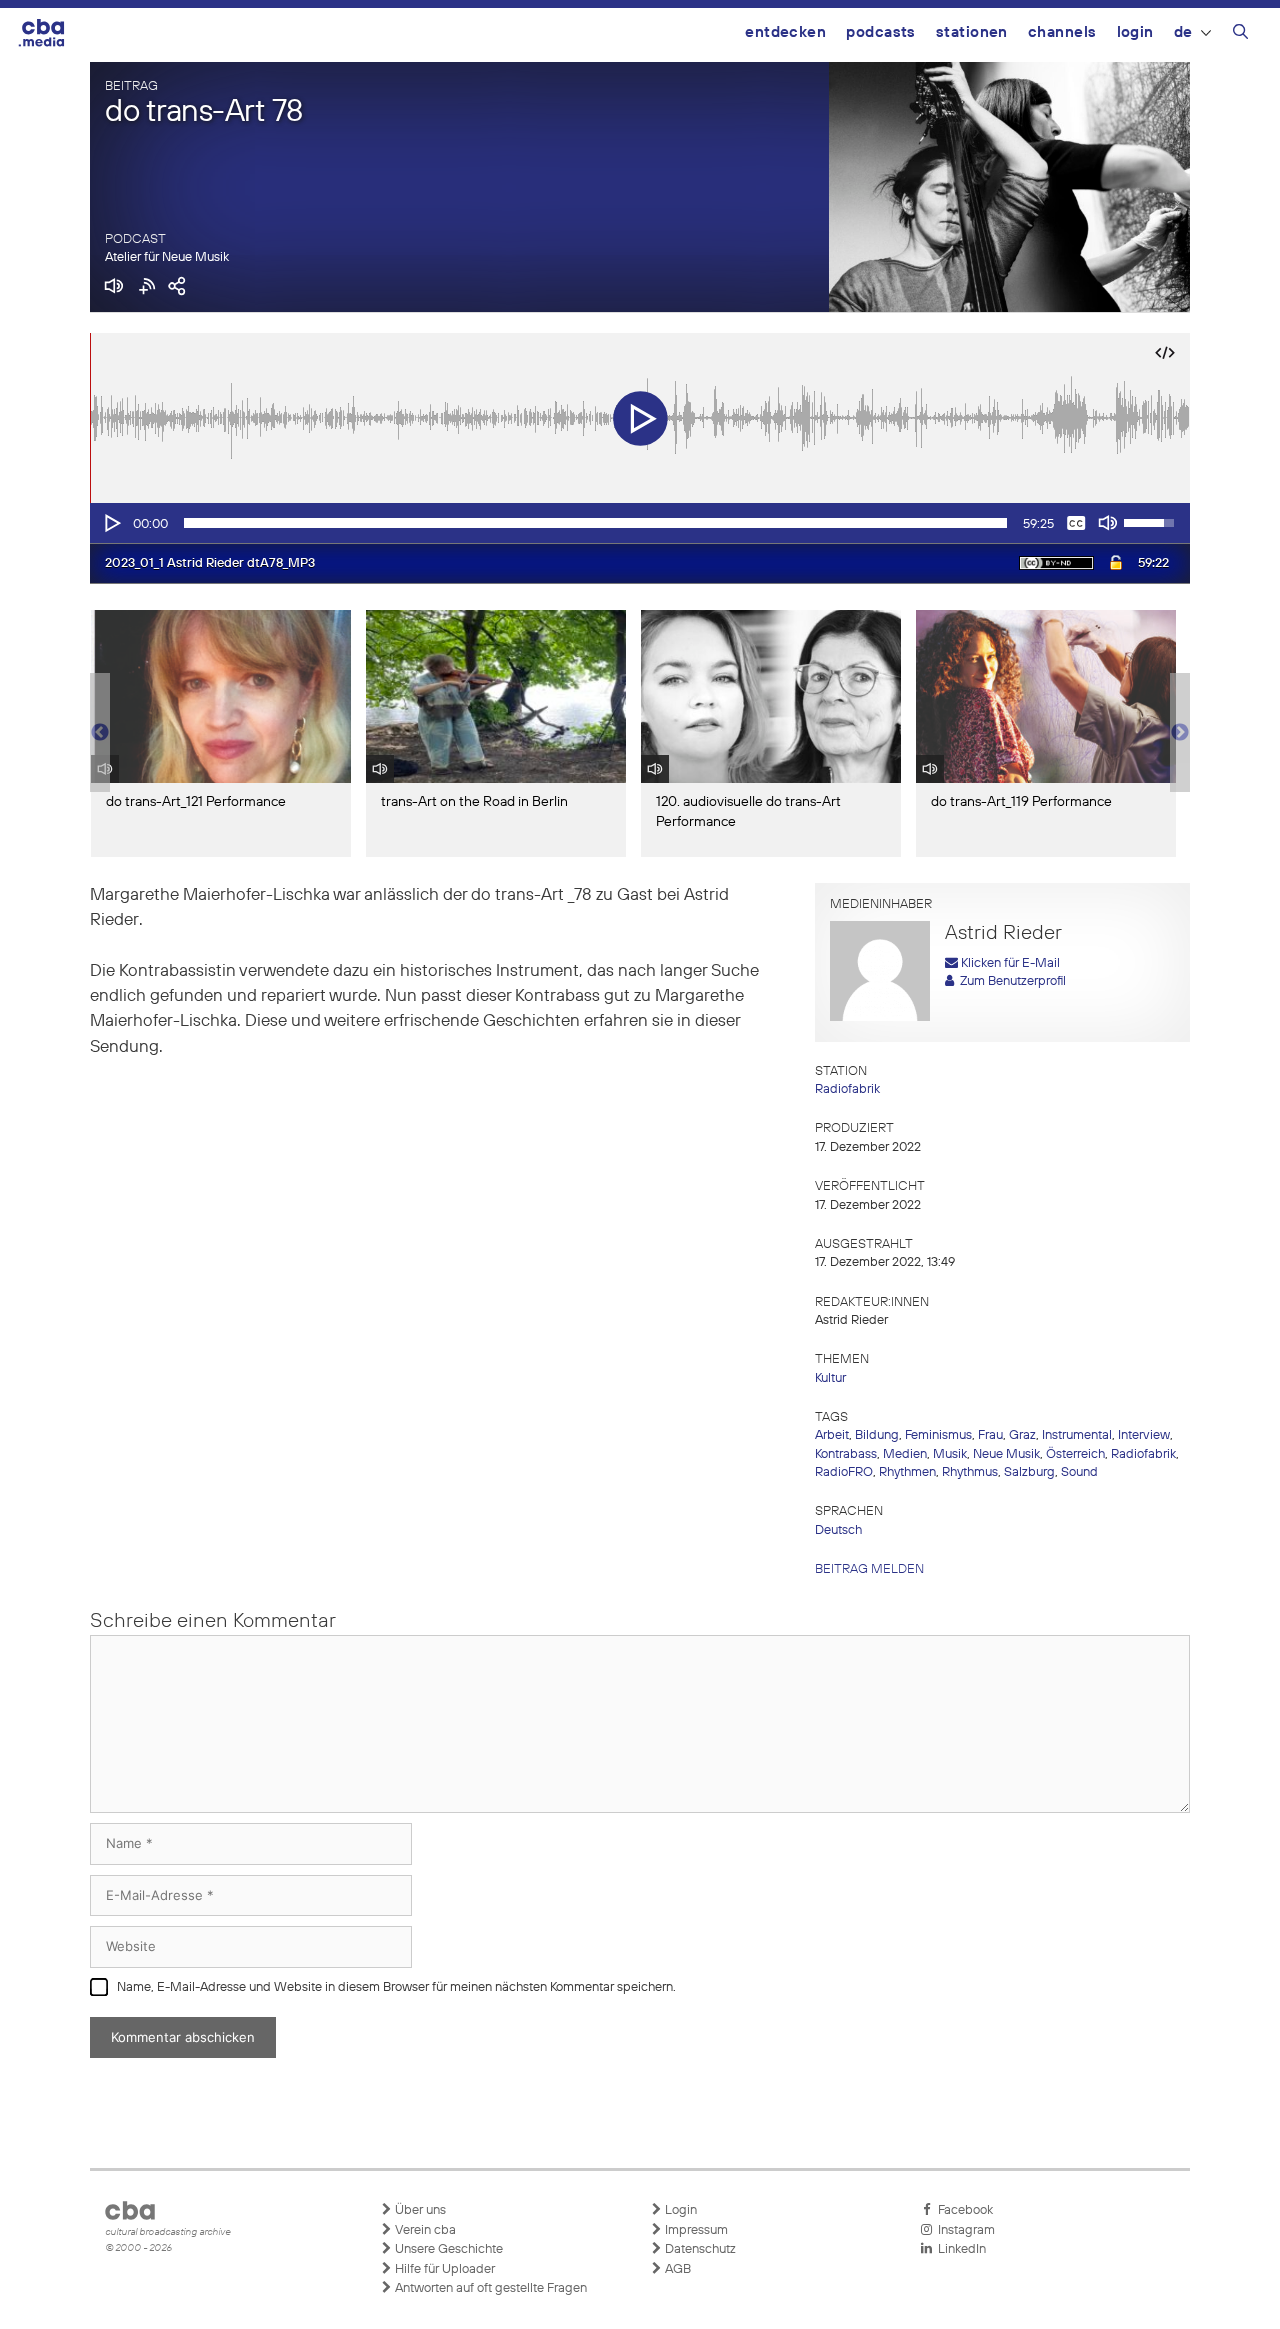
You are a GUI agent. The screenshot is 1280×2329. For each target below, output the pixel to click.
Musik (950, 1454)
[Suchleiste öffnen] (1240, 35)
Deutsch (838, 1530)
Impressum (695, 2230)
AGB (676, 2269)
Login (1135, 32)
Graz (1022, 1435)
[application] (640, 523)
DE (1183, 32)
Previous (100, 733)
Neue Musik (1006, 1454)
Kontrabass (846, 1454)
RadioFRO (844, 1472)
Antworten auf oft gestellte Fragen (489, 2288)
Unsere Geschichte (447, 2249)
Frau (990, 1435)
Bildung (877, 1435)
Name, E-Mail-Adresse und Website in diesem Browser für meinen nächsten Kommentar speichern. (396, 1987)
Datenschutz (699, 2249)
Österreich (1075, 1454)
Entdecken (785, 32)
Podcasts (881, 32)
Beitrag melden (869, 1569)
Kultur (830, 1378)
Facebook (962, 2210)
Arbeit (832, 1435)
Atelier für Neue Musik (167, 257)
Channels (1062, 32)
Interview (1144, 1435)
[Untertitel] (1076, 523)
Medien (905, 1454)
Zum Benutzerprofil (1010, 981)
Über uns (419, 2210)
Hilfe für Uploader (443, 2269)
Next (1180, 733)
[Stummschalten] (1108, 523)
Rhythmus (970, 1472)
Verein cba (424, 2230)
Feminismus (938, 1435)
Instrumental (1077, 1435)
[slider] (595, 523)
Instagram (963, 2230)
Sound (1079, 1472)
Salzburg (1029, 1472)
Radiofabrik (847, 1089)
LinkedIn (959, 2249)
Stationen (972, 32)
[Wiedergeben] (111, 523)
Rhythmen (907, 1472)
